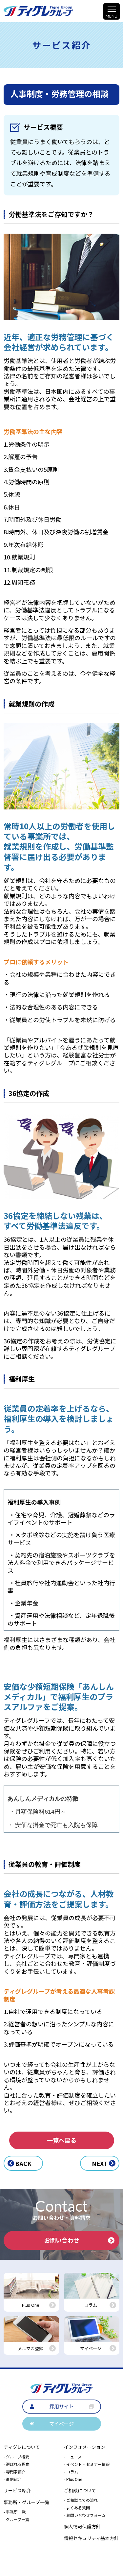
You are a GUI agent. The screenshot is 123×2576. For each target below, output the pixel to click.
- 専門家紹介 (15, 2472)
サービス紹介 (17, 2490)
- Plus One (73, 2479)
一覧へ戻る (62, 2140)
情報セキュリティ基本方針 (91, 2538)
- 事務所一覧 (15, 2512)
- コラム (71, 2472)
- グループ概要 (16, 2457)
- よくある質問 (77, 2508)
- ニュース (73, 2457)
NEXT (100, 2163)
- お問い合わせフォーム (85, 2515)
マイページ (61, 2424)
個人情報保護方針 (82, 2526)
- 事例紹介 (13, 2479)
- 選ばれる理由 (17, 2464)
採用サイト (61, 2406)
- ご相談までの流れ (81, 2500)
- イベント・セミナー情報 (87, 2464)
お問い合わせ (62, 2240)
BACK (23, 2163)
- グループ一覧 (16, 2519)
